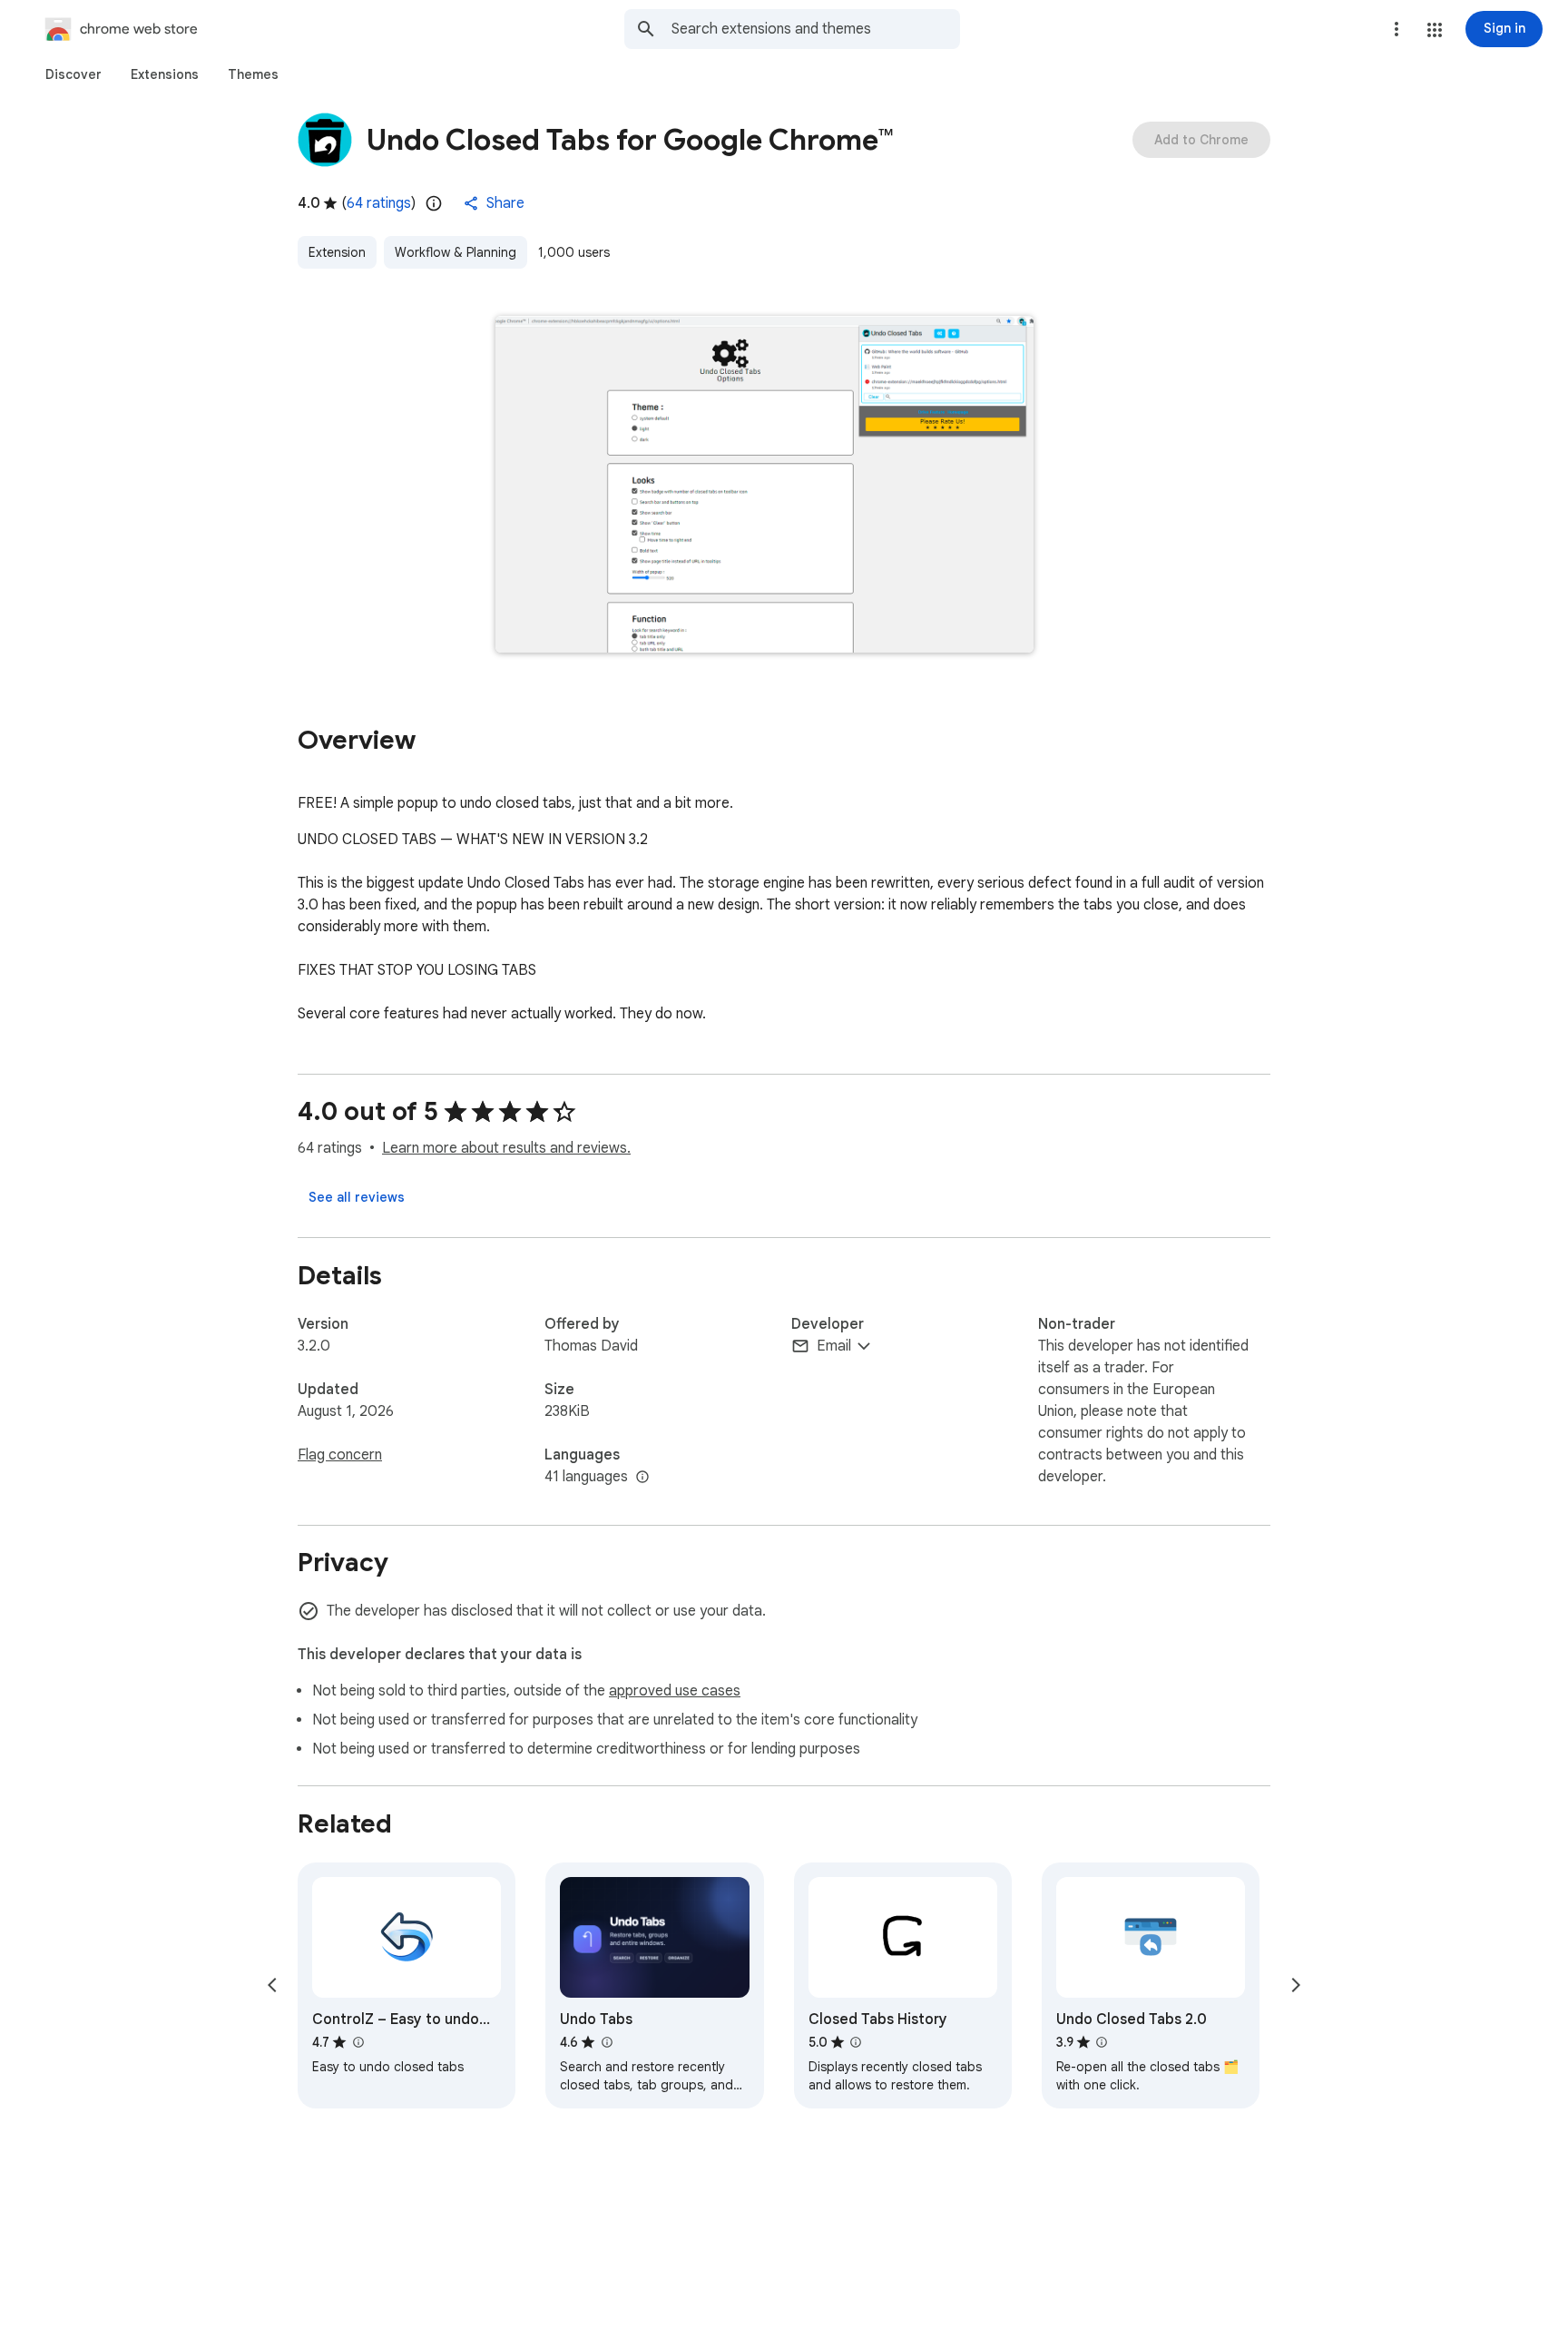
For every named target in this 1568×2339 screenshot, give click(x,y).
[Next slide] (1296, 1985)
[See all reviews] (357, 1197)
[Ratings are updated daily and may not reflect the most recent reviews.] (434, 203)
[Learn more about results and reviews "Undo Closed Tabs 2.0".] (1102, 2042)
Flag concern (340, 1455)
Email (834, 1346)
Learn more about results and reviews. (506, 1148)
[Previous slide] (272, 1985)
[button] (1435, 30)
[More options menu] (1396, 29)
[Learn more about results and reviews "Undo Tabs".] (606, 2042)
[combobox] (816, 29)
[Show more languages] (642, 1478)
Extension (337, 252)
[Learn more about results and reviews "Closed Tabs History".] (856, 2042)
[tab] (73, 74)
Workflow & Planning (456, 252)
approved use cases (675, 1691)
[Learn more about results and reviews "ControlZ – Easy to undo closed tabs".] (358, 2042)
